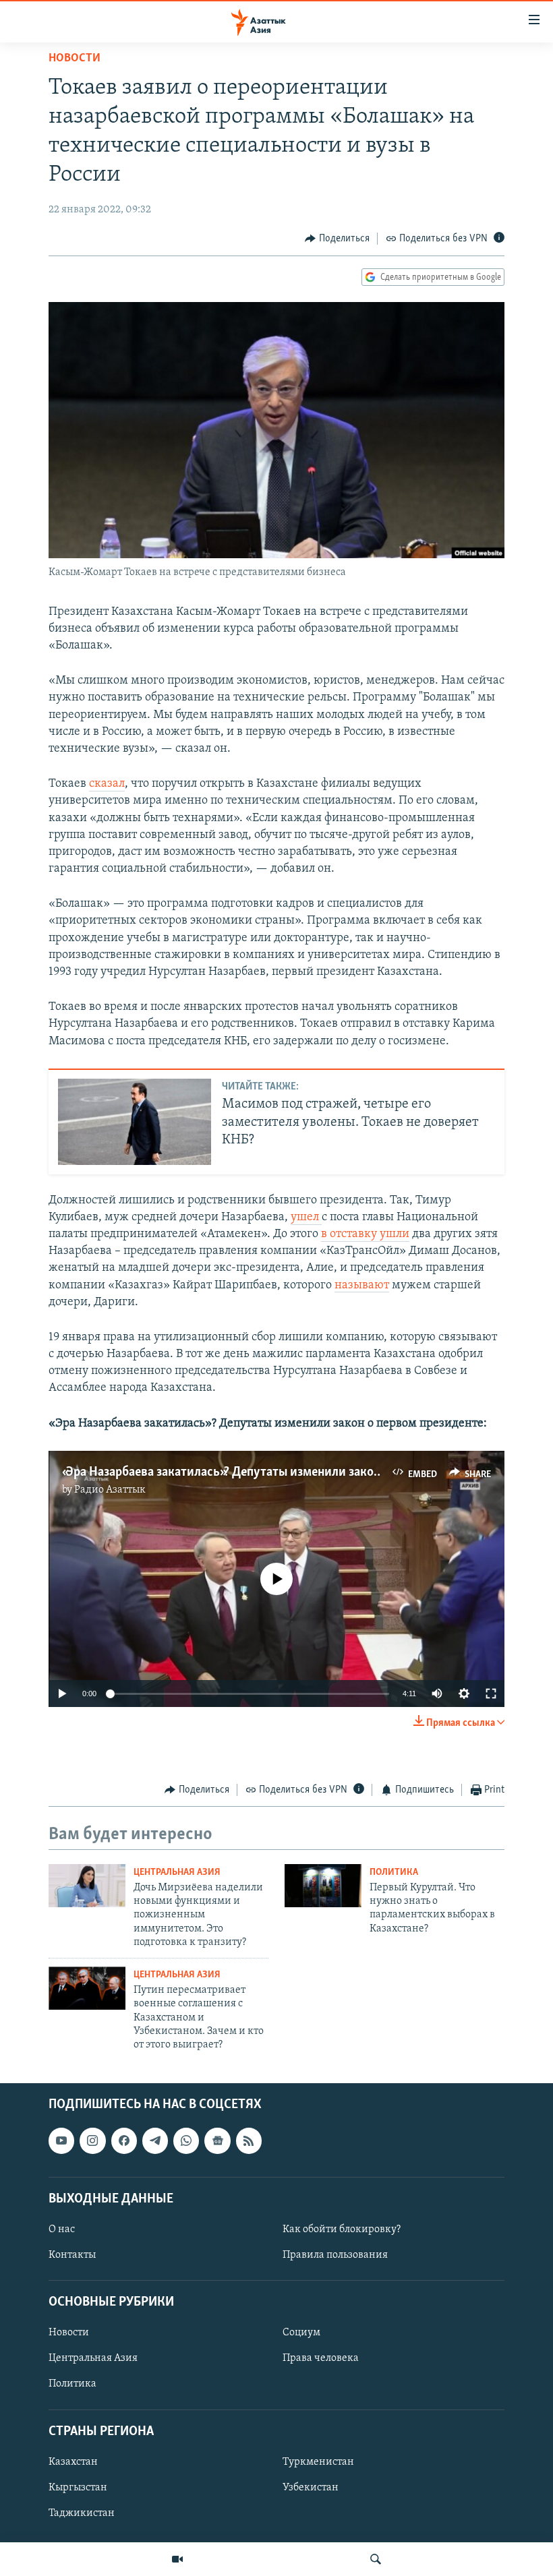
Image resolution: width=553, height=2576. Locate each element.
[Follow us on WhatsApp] (186, 2140)
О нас (62, 2229)
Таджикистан (82, 2513)
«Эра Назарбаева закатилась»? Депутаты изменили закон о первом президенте (282, 1472)
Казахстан (73, 2462)
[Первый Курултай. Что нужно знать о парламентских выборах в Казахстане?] (323, 1886)
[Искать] (376, 2559)
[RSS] (249, 2140)
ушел (306, 1218)
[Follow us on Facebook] (124, 2140)
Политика (394, 1873)
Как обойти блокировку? (342, 2229)
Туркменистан (318, 2462)
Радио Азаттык (110, 1490)
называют (362, 1286)
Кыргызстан (78, 2488)
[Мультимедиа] (177, 2559)
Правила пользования (335, 2255)
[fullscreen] (491, 1694)
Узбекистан (311, 2488)
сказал (107, 784)
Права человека (321, 2358)
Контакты (72, 2255)
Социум (301, 2333)
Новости (75, 59)
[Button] (337, 239)
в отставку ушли (365, 1234)
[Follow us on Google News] (217, 2140)
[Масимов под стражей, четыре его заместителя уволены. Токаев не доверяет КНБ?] (135, 1122)
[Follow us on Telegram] (155, 2140)
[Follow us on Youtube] (61, 2140)
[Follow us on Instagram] (92, 2140)
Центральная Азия (177, 1873)
